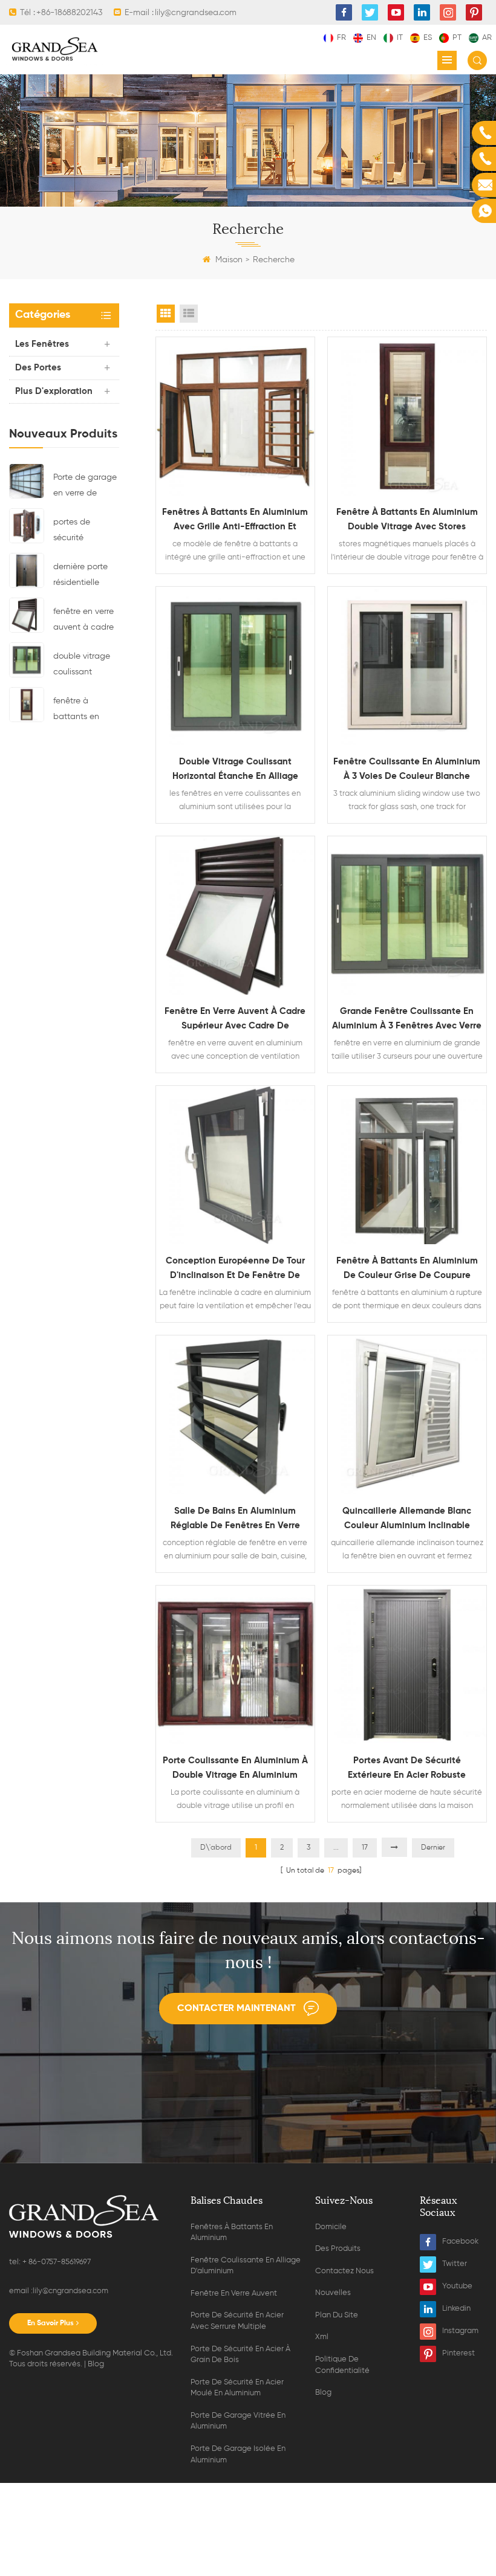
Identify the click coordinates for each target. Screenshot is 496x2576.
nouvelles (333, 2293)
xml (322, 2337)
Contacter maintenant (237, 2009)
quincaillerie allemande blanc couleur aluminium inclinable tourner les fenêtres (407, 1520)
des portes (38, 368)
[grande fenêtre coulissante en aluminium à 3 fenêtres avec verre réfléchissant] (407, 915)
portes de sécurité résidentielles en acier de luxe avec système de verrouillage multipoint (84, 532)
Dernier (433, 1848)
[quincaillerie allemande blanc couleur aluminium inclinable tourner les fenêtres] (407, 1415)
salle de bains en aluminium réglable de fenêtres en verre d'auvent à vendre (235, 1520)
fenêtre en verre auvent (234, 2294)
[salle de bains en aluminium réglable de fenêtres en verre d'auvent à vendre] (235, 1415)
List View (189, 314)
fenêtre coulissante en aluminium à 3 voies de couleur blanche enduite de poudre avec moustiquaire (407, 770)
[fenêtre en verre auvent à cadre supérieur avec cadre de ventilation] (27, 615)
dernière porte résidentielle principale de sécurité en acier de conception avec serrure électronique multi (85, 576)
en (371, 38)
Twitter (455, 2264)
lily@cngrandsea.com (70, 2291)
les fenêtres (42, 344)
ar (487, 38)
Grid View (166, 314)
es (428, 38)
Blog (96, 2364)
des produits (338, 2249)
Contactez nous (344, 2271)
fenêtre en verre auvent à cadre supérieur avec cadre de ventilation (83, 621)
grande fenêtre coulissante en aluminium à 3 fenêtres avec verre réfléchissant (407, 1020)
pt (457, 38)
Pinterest (458, 2353)
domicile (331, 2227)
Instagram (460, 2331)
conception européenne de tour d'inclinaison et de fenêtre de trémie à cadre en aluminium (235, 1270)
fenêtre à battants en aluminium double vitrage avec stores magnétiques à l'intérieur (83, 711)
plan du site (337, 2315)
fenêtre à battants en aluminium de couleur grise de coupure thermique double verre (407, 1270)
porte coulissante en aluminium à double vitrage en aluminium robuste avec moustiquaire (235, 1769)
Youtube (457, 2286)
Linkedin (456, 2309)
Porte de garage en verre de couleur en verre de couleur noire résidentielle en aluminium (85, 487)
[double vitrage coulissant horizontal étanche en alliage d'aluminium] (27, 659)
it (400, 38)
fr (341, 38)
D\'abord (216, 1848)
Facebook (460, 2242)
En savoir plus (51, 2323)
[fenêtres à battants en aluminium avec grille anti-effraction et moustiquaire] (235, 416)
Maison (229, 260)
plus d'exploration (54, 391)
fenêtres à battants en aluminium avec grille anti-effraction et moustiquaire (235, 521)
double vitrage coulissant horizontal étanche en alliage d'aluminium (82, 666)
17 (365, 1848)
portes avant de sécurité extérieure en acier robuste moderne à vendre (407, 1769)
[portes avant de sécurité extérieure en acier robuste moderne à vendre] (407, 1665)
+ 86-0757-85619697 (56, 2262)
